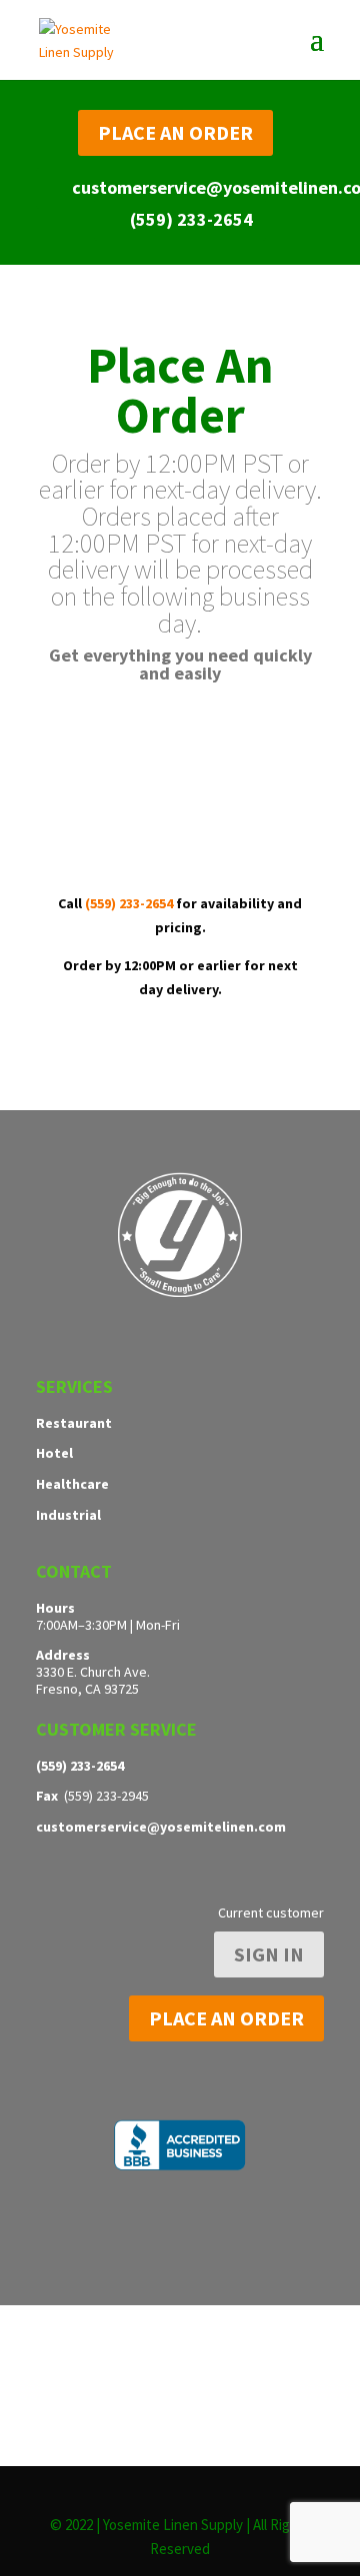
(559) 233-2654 (191, 219)
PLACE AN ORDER (175, 132)
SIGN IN (269, 1954)
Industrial (68, 1515)
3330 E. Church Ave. (93, 1672)
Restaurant (74, 1423)
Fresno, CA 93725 (87, 1689)
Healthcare (72, 1484)
